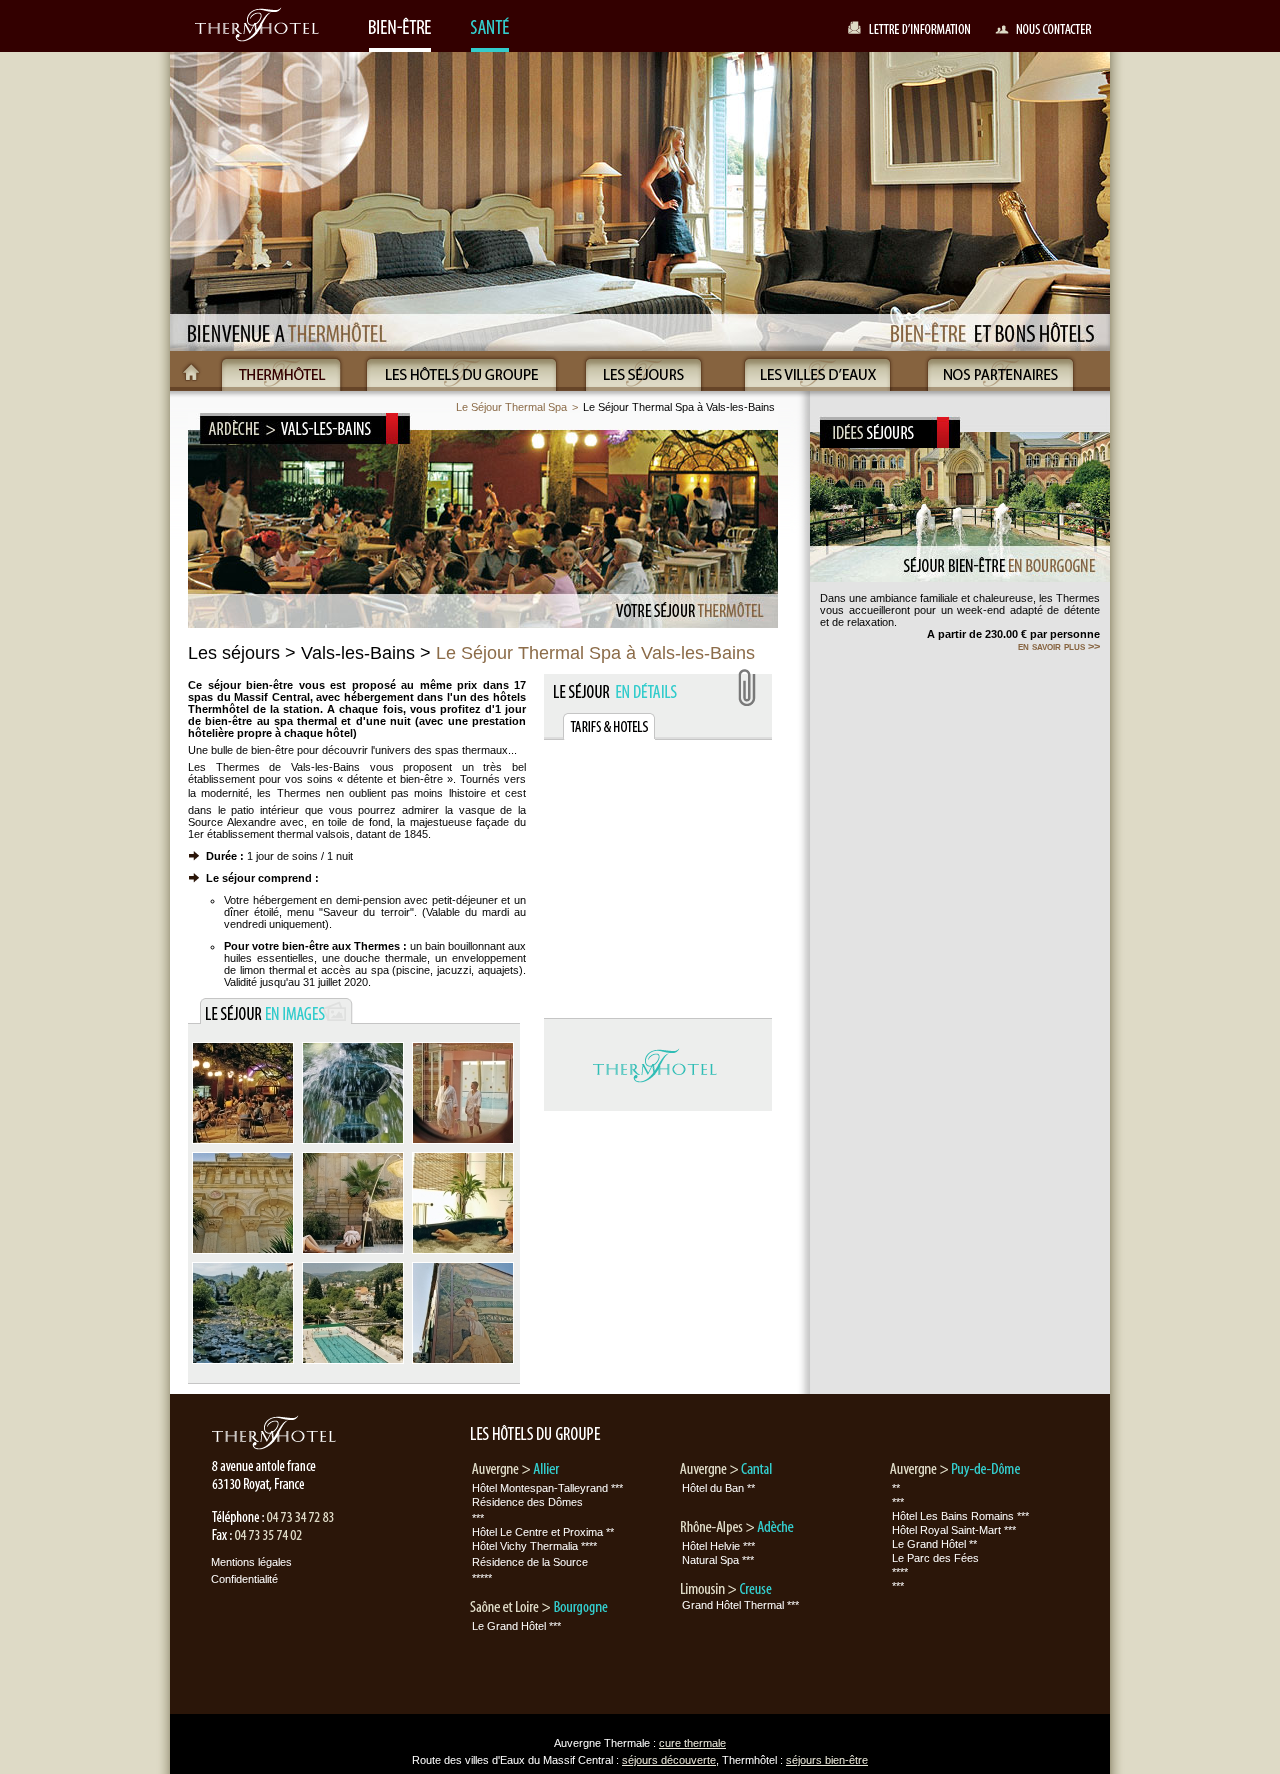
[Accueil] (191, 371)
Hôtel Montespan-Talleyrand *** (547, 1488)
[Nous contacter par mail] (1043, 32)
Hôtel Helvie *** (718, 1546)
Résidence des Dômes (527, 1502)
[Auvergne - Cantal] (727, 1470)
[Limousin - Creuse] (737, 1588)
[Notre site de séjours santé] (491, 29)
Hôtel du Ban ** (718, 1488)
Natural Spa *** (718, 1560)
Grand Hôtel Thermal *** (740, 1605)
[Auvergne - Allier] (515, 1470)
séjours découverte (669, 1760)
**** (900, 1572)
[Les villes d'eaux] (817, 371)
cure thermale (692, 1743)
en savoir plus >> (1059, 646)
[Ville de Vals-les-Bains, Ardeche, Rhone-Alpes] (243, 1144)
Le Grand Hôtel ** (934, 1544)
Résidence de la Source (530, 1562)
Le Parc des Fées (935, 1558)
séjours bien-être (827, 1760)
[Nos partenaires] (1000, 371)
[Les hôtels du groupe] (461, 371)
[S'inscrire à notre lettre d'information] (910, 32)
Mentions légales (251, 1562)
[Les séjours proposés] (643, 371)
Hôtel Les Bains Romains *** (960, 1516)
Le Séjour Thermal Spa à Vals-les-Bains (679, 407)
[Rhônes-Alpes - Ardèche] (737, 1528)
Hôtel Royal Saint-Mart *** (954, 1530)
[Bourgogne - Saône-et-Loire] (535, 1608)
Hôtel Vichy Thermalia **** (534, 1546)
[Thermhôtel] (281, 371)
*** (478, 1518)
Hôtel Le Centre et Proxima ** (543, 1532)
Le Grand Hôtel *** (516, 1626)
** (896, 1488)
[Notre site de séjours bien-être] (400, 29)
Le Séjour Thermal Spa (511, 407)
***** (482, 1578)
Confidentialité (244, 1579)
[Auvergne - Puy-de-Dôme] (955, 1470)
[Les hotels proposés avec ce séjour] (609, 726)
